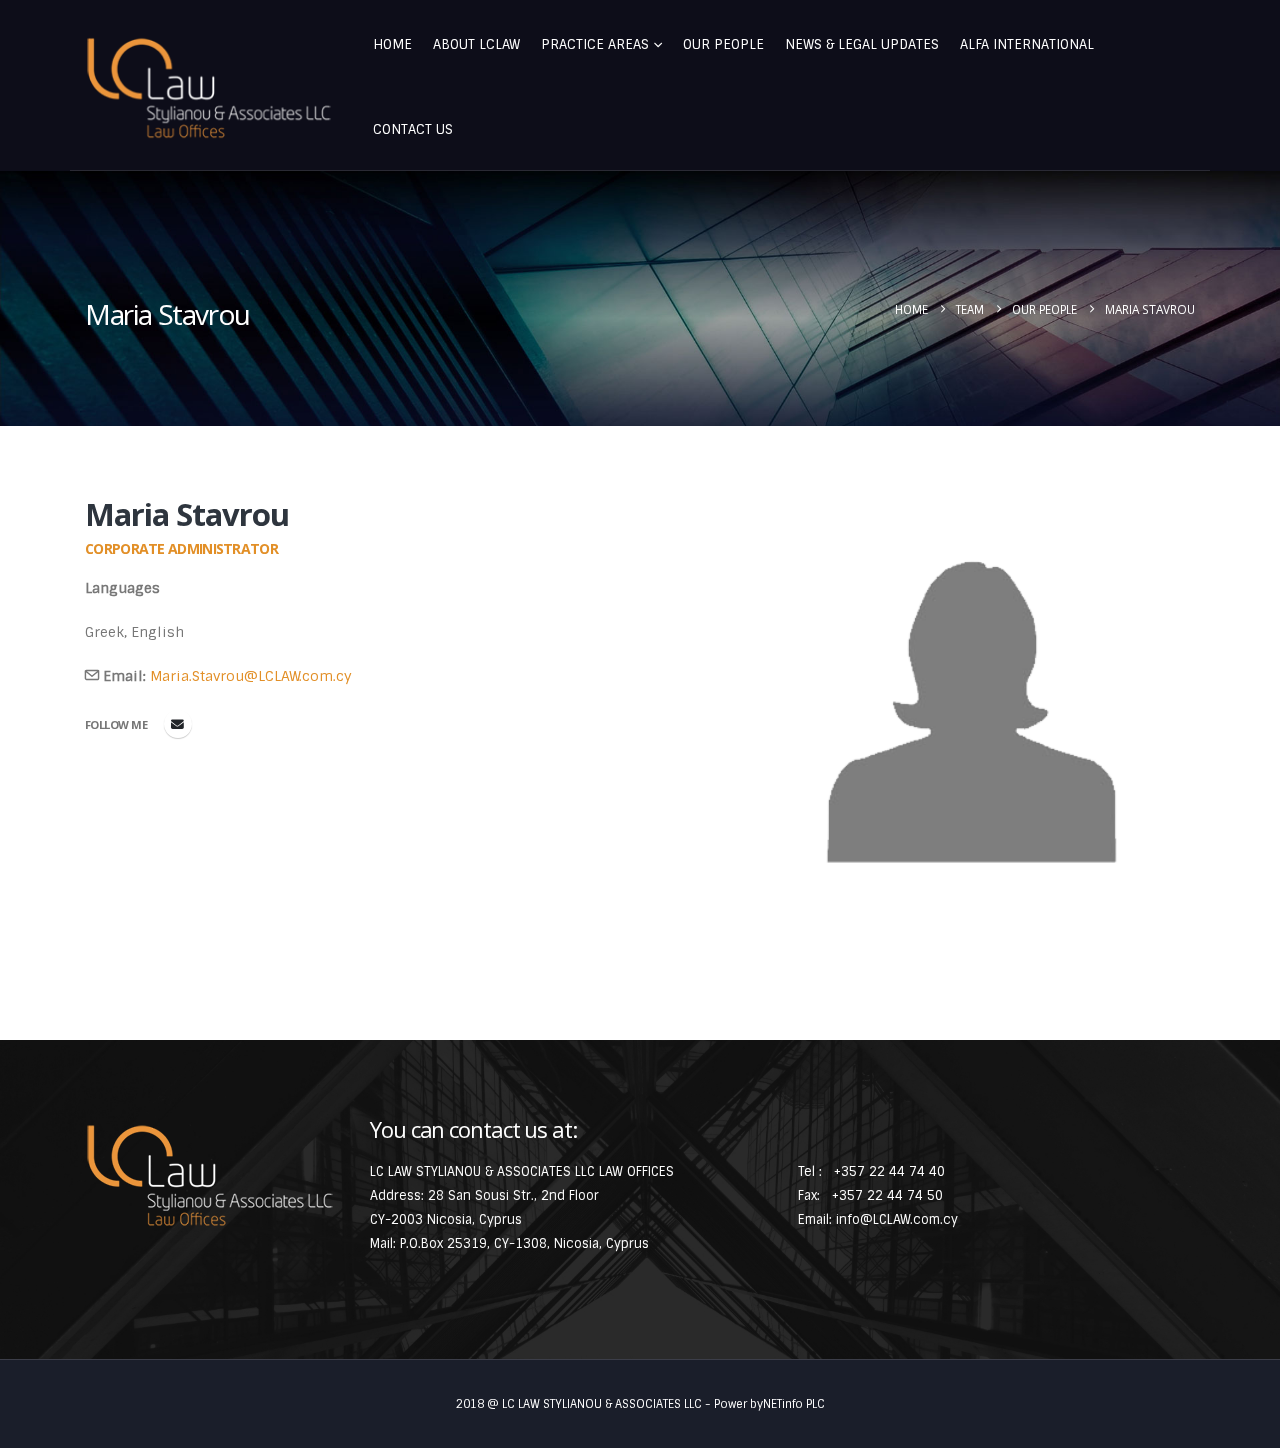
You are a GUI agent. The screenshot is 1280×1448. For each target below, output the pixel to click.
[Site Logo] (209, 88)
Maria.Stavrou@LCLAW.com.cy (251, 676)
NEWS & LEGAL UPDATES (862, 44)
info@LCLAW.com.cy (897, 1219)
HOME (392, 44)
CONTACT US (413, 129)
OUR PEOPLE (723, 44)
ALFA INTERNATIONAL (1027, 44)
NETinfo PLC (794, 1404)
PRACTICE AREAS (595, 44)
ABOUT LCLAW (476, 44)
